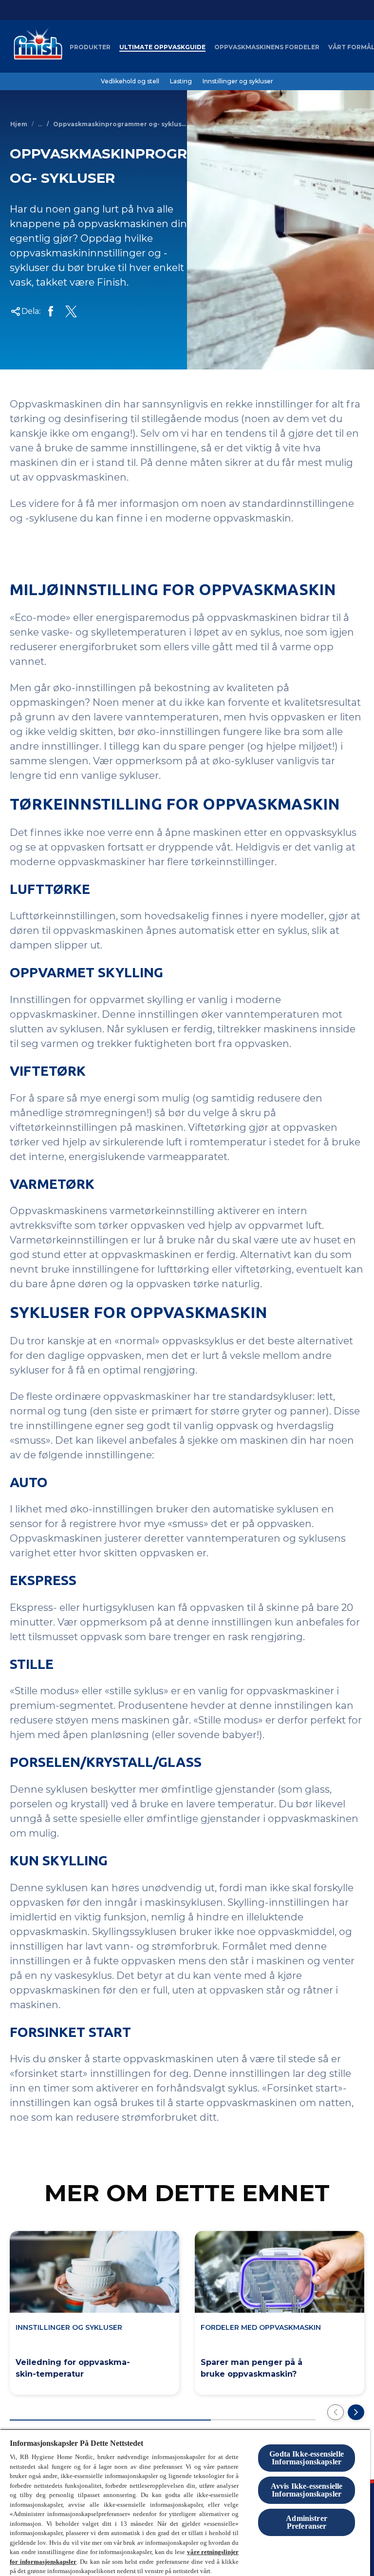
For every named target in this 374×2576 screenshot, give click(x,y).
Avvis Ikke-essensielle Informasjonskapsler (307, 2490)
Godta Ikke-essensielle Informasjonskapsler (307, 2458)
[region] (185, 2502)
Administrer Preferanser (307, 2522)
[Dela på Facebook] (51, 311)
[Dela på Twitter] (71, 311)
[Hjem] (36, 47)
